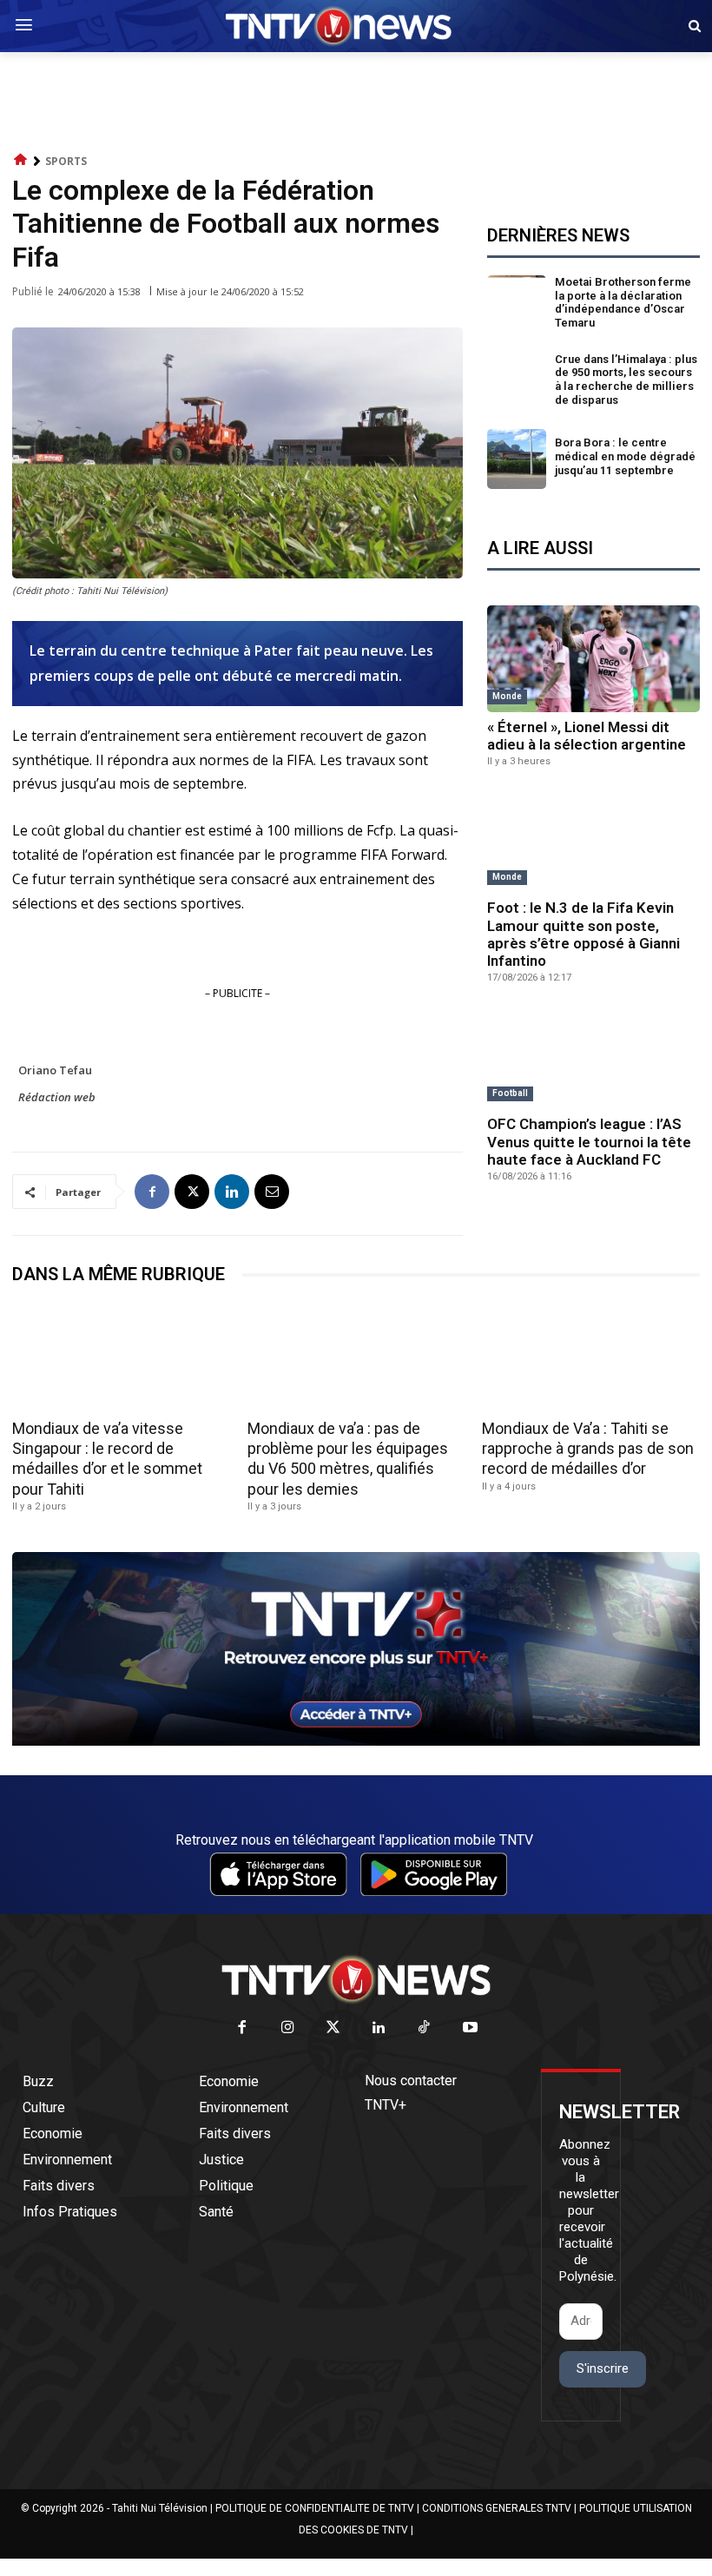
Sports (66, 161)
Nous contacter (411, 2081)
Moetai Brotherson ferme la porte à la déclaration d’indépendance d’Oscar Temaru (623, 302)
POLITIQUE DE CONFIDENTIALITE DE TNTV (315, 2508)
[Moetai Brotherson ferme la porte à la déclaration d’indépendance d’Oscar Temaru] (517, 305)
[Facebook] (152, 1192)
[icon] (21, 160)
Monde (507, 696)
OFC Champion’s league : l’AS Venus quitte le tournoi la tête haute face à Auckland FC (589, 1142)
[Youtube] (470, 2028)
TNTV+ (386, 2105)
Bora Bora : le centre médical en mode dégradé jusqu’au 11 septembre (625, 456)
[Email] (272, 1192)
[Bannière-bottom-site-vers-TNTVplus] (356, 1741)
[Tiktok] (425, 2028)
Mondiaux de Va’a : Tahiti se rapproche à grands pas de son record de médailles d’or (588, 1449)
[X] (192, 1192)
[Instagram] (288, 2028)
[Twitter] (334, 2028)
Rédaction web (57, 1097)
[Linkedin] (232, 1192)
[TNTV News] (356, 1979)
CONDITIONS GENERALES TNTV (497, 2508)
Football (510, 1093)
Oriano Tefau (55, 1070)
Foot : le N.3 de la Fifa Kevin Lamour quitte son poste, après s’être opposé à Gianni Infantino (583, 934)
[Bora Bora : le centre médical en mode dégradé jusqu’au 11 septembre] (517, 459)
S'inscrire (603, 2368)
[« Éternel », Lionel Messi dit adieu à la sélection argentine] (593, 659)
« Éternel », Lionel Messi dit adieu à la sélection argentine (587, 736)
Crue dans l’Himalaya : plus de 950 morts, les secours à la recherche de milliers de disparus (626, 380)
